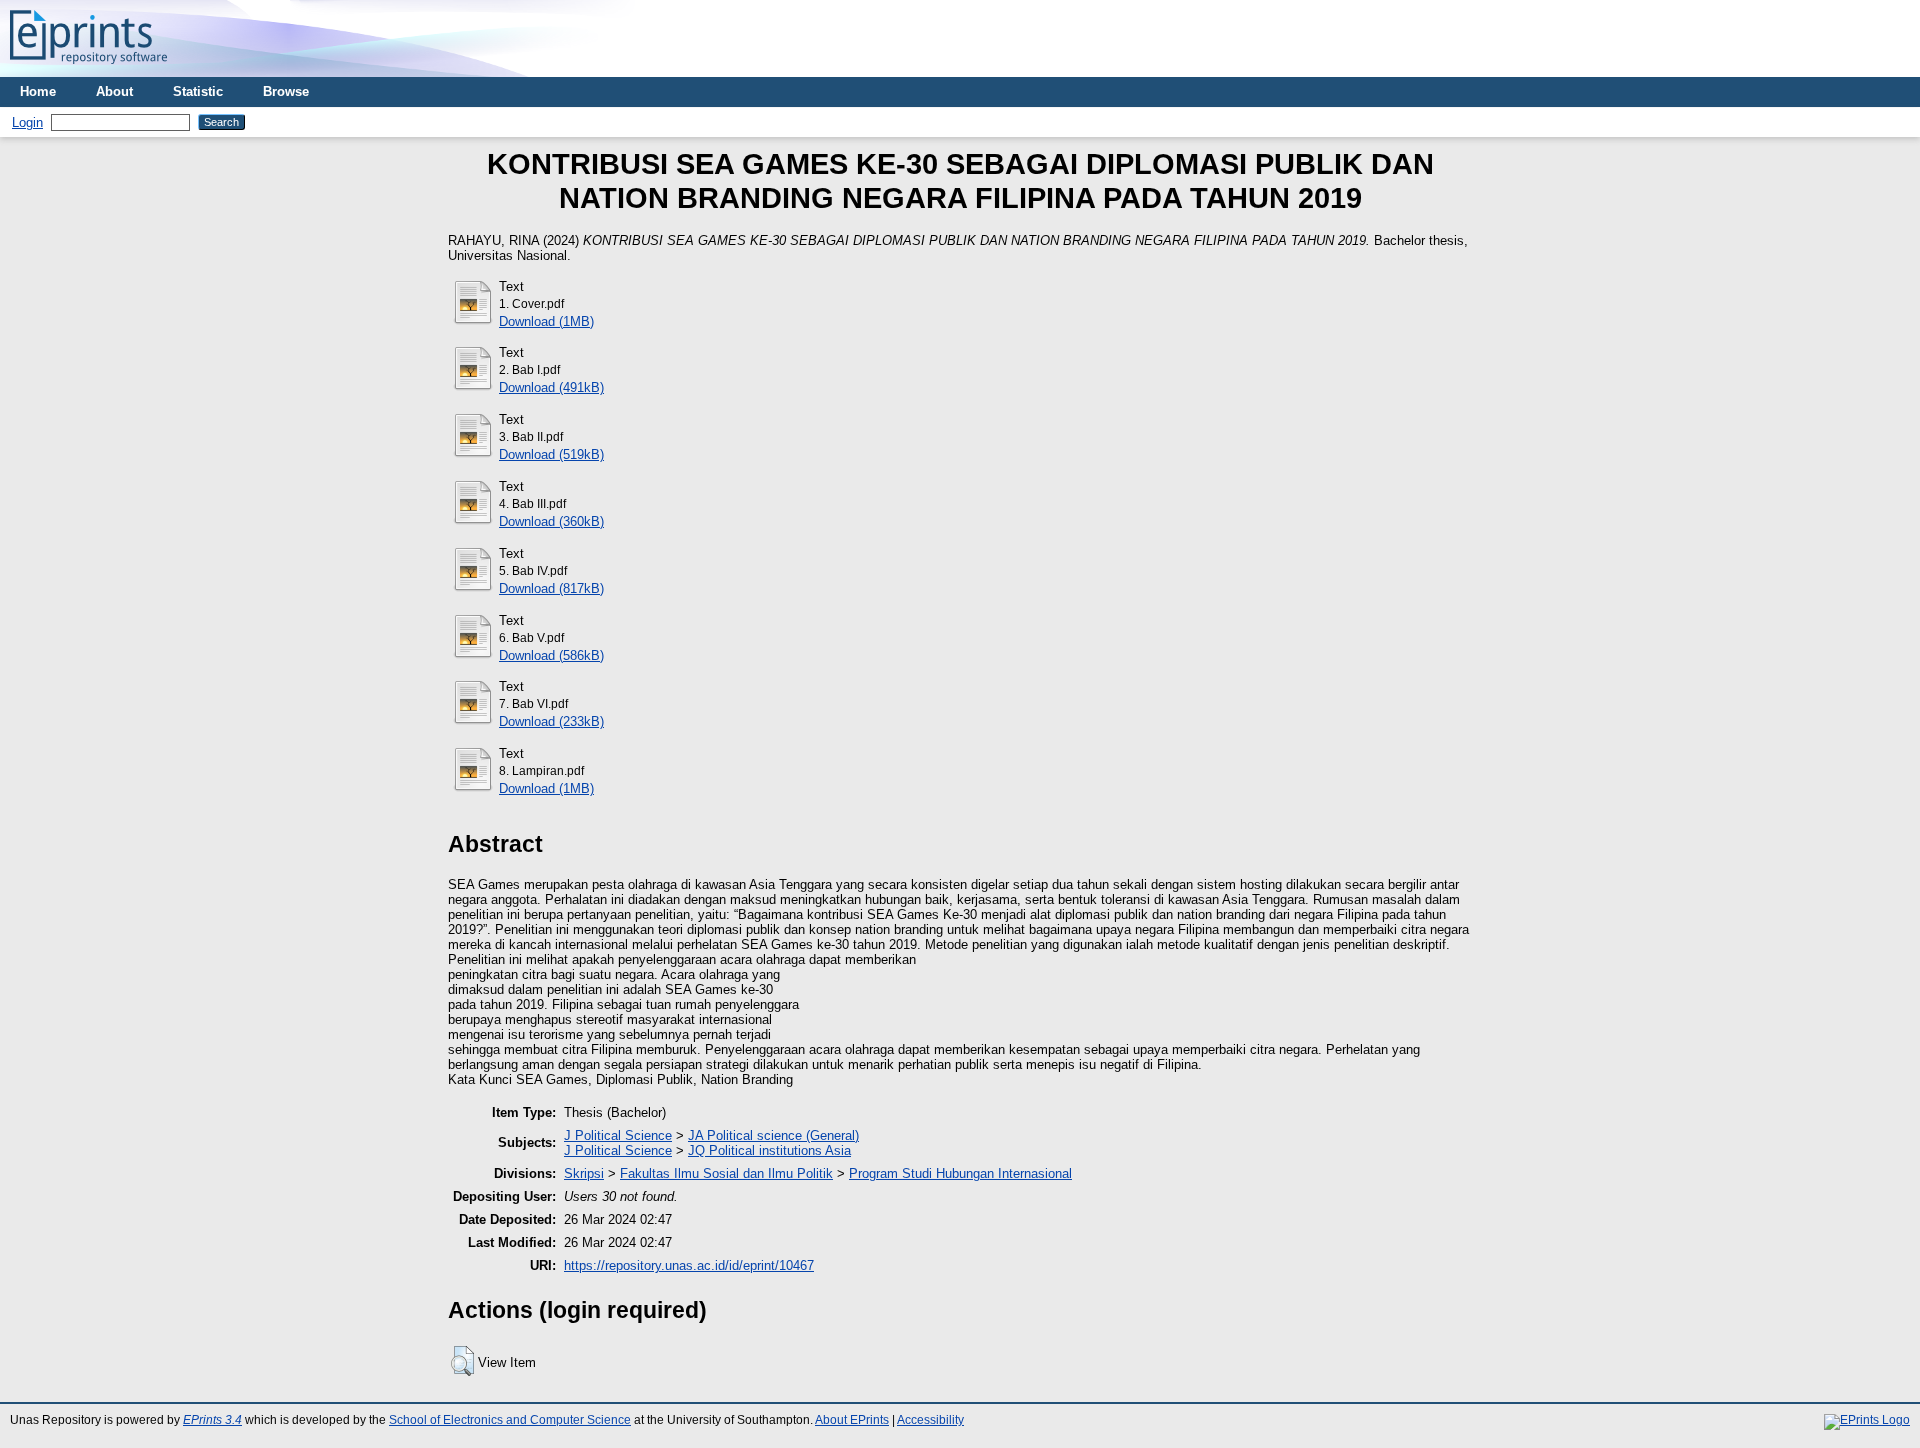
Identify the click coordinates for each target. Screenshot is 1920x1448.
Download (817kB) (551, 588)
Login (27, 122)
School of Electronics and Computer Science (510, 1420)
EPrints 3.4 (212, 1420)
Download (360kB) (551, 521)
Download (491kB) (551, 387)
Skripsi (584, 1173)
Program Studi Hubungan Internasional (960, 1173)
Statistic (198, 91)
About (114, 91)
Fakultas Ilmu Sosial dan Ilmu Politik (726, 1173)
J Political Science (618, 1135)
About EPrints (852, 1420)
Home (38, 91)
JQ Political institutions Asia (769, 1150)
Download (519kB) (551, 454)
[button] (462, 1361)
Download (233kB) (551, 721)
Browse (286, 91)
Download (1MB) (546, 321)
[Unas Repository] (88, 69)
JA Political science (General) (773, 1135)
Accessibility (930, 1420)
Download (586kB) (551, 655)
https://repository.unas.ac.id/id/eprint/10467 (689, 1265)
